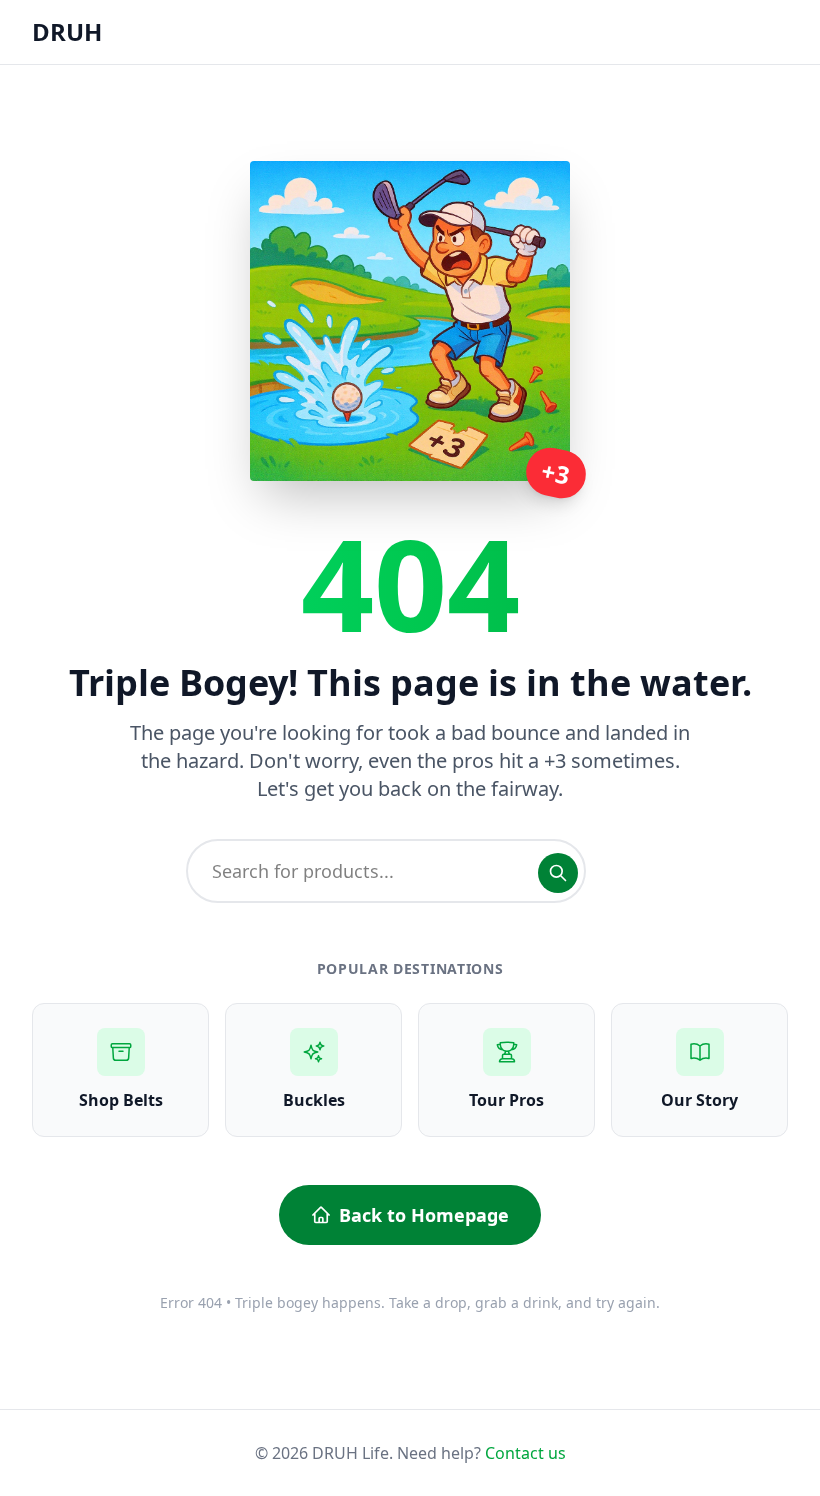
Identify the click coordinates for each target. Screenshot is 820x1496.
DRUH (67, 31)
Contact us (525, 1453)
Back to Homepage (424, 1215)
